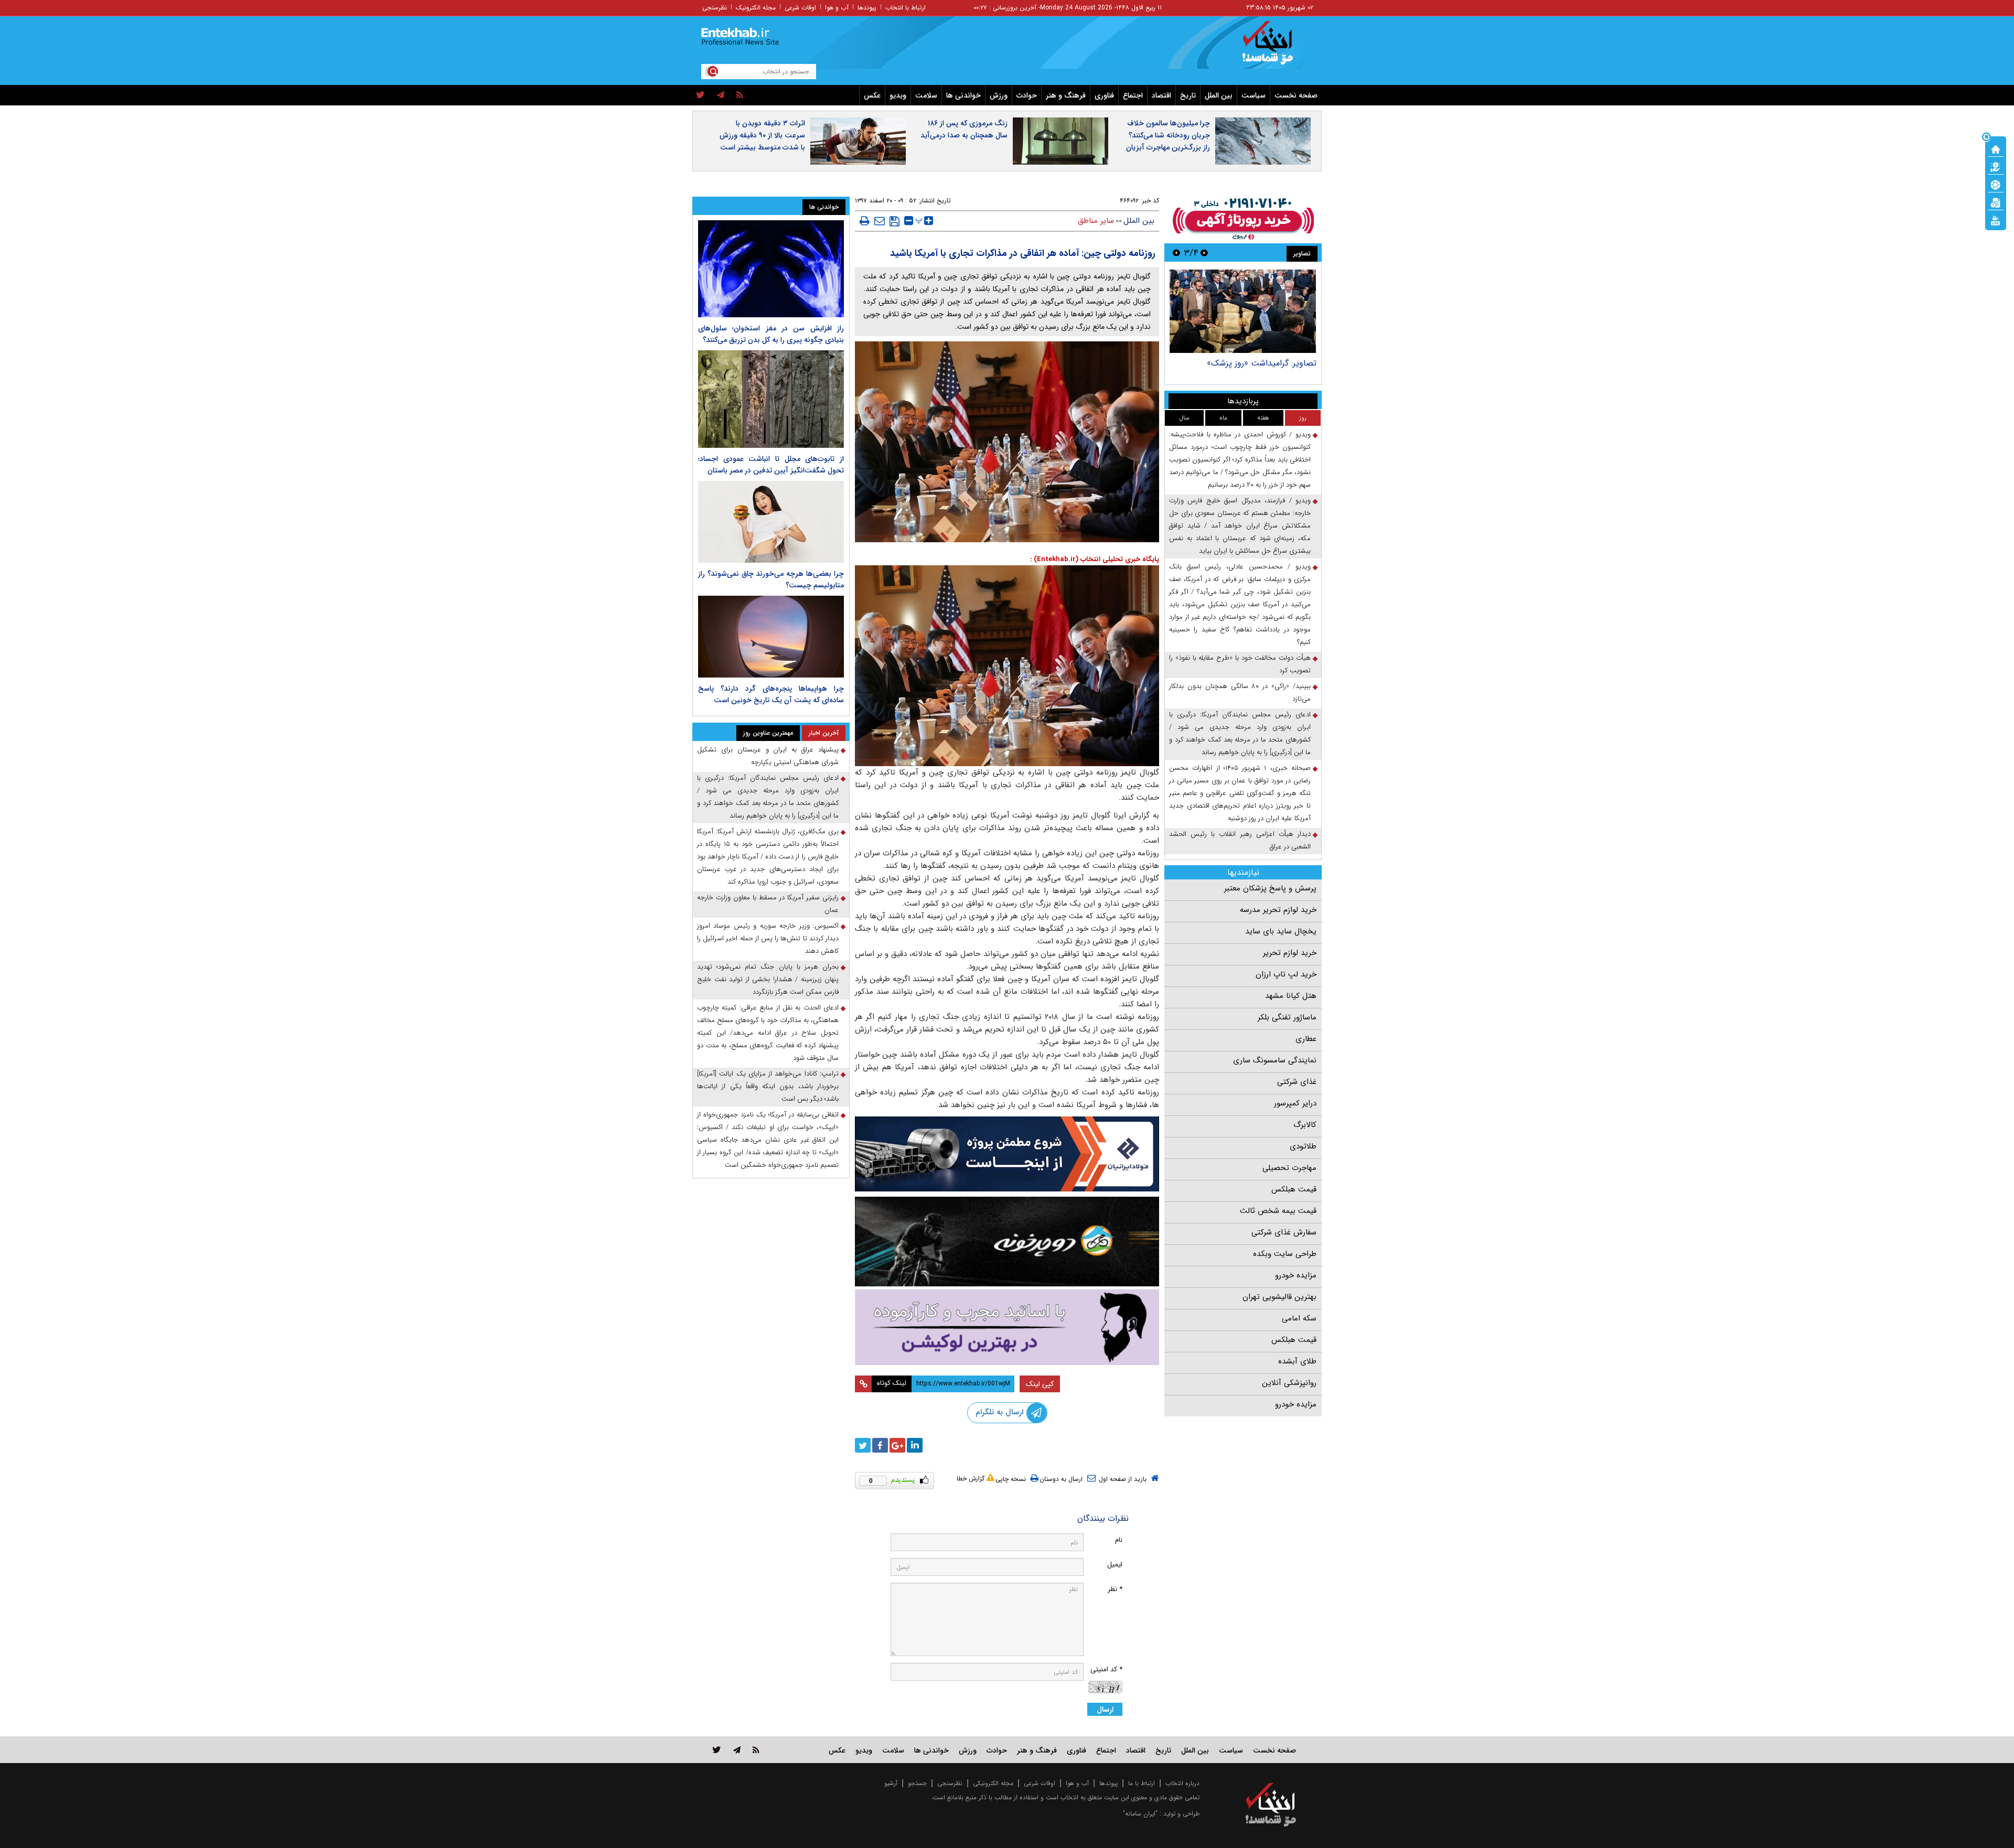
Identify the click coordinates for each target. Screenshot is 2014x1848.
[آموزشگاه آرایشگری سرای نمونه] (1007, 1327)
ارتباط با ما (1142, 1783)
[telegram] (721, 95)
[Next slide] (1176, 253)
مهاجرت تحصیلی (1289, 1168)
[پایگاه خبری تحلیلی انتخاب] (1276, 48)
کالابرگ (1305, 1125)
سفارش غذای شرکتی (1284, 1232)
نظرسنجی (715, 8)
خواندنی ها (963, 95)
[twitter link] (717, 1750)
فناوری (1104, 95)
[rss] (740, 95)
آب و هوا (837, 8)
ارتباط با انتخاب (906, 8)
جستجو (917, 1783)
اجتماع (1133, 95)
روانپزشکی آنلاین (1289, 1383)
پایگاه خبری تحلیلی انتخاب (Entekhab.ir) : (1095, 559)
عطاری (1306, 1039)
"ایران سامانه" (1140, 1814)
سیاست (1254, 95)
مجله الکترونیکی (993, 1783)
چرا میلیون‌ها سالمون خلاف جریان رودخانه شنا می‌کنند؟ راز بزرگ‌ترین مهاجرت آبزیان (1168, 135)
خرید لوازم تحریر (1290, 953)
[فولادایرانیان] (1007, 1154)
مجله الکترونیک (756, 8)
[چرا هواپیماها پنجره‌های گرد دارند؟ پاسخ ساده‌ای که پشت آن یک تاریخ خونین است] (771, 637)
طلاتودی (1303, 1146)
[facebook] (880, 1445)
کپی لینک (1040, 1384)
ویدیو (898, 95)
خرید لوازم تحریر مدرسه (1278, 910)
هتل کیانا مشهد (1291, 996)
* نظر (1115, 1589)
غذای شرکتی (1297, 1082)
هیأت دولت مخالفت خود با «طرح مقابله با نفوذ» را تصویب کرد (1240, 664)
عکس (872, 95)
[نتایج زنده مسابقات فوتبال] (1996, 220)
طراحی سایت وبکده (1285, 1254)
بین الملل (1219, 95)
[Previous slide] (1204, 253)
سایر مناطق (1096, 221)
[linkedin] (915, 1445)
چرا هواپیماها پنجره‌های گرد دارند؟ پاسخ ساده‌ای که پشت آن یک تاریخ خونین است (771, 694)
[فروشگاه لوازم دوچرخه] (1007, 1242)
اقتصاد (1161, 95)
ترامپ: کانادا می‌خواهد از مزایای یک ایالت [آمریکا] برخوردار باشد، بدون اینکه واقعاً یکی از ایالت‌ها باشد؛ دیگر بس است (768, 1086)
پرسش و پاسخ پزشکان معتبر (1270, 888)
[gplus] (897, 1445)
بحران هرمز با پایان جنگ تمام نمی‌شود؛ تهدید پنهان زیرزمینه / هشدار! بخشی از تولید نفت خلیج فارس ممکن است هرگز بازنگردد (768, 979)
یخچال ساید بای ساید (1281, 931)
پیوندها (867, 8)
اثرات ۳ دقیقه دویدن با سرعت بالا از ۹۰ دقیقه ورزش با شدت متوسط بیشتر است (762, 135)
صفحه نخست (1296, 95)
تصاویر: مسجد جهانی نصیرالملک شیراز (1251, 363)
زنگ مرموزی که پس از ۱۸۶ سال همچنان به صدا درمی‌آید (964, 129)
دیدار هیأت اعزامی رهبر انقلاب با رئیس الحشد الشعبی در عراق (1240, 840)
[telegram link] (737, 1750)
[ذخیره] (894, 221)
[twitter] (700, 95)
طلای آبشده (1297, 1361)
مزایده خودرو (1296, 1275)
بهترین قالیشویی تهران (1279, 1297)
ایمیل (1115, 1565)
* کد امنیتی (1106, 1669)
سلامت (926, 95)
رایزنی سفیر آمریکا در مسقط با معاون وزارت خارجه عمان (768, 904)
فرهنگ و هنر (1066, 95)
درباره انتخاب (1182, 1783)
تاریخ (1188, 95)
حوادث (1027, 95)
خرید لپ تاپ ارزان (1286, 974)
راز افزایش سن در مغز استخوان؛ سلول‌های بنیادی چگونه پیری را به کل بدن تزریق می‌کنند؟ (771, 334)
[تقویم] (1996, 202)
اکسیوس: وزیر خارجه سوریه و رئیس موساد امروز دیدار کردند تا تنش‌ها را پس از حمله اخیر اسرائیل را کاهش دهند (768, 938)
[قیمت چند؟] (1996, 166)
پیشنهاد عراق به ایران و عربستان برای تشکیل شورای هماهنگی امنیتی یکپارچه (768, 756)
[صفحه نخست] (1996, 148)
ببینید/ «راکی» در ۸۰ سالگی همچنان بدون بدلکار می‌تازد (1240, 692)
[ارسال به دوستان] (880, 221)
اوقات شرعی (800, 8)
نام (1119, 1540)
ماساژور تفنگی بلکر (1287, 1017)
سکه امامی (1299, 1318)
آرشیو (891, 1783)
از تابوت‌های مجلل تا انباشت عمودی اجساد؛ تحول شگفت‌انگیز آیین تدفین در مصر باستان (771, 465)
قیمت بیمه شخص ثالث (1278, 1211)
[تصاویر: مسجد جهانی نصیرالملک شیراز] (1243, 311)
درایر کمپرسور (1295, 1103)
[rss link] (756, 1750)
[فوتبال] (1996, 184)
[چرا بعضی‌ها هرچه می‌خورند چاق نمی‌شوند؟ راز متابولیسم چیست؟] (771, 522)
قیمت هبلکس (1294, 1189)
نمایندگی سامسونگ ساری (1275, 1060)
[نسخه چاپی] (865, 221)
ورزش (999, 95)
